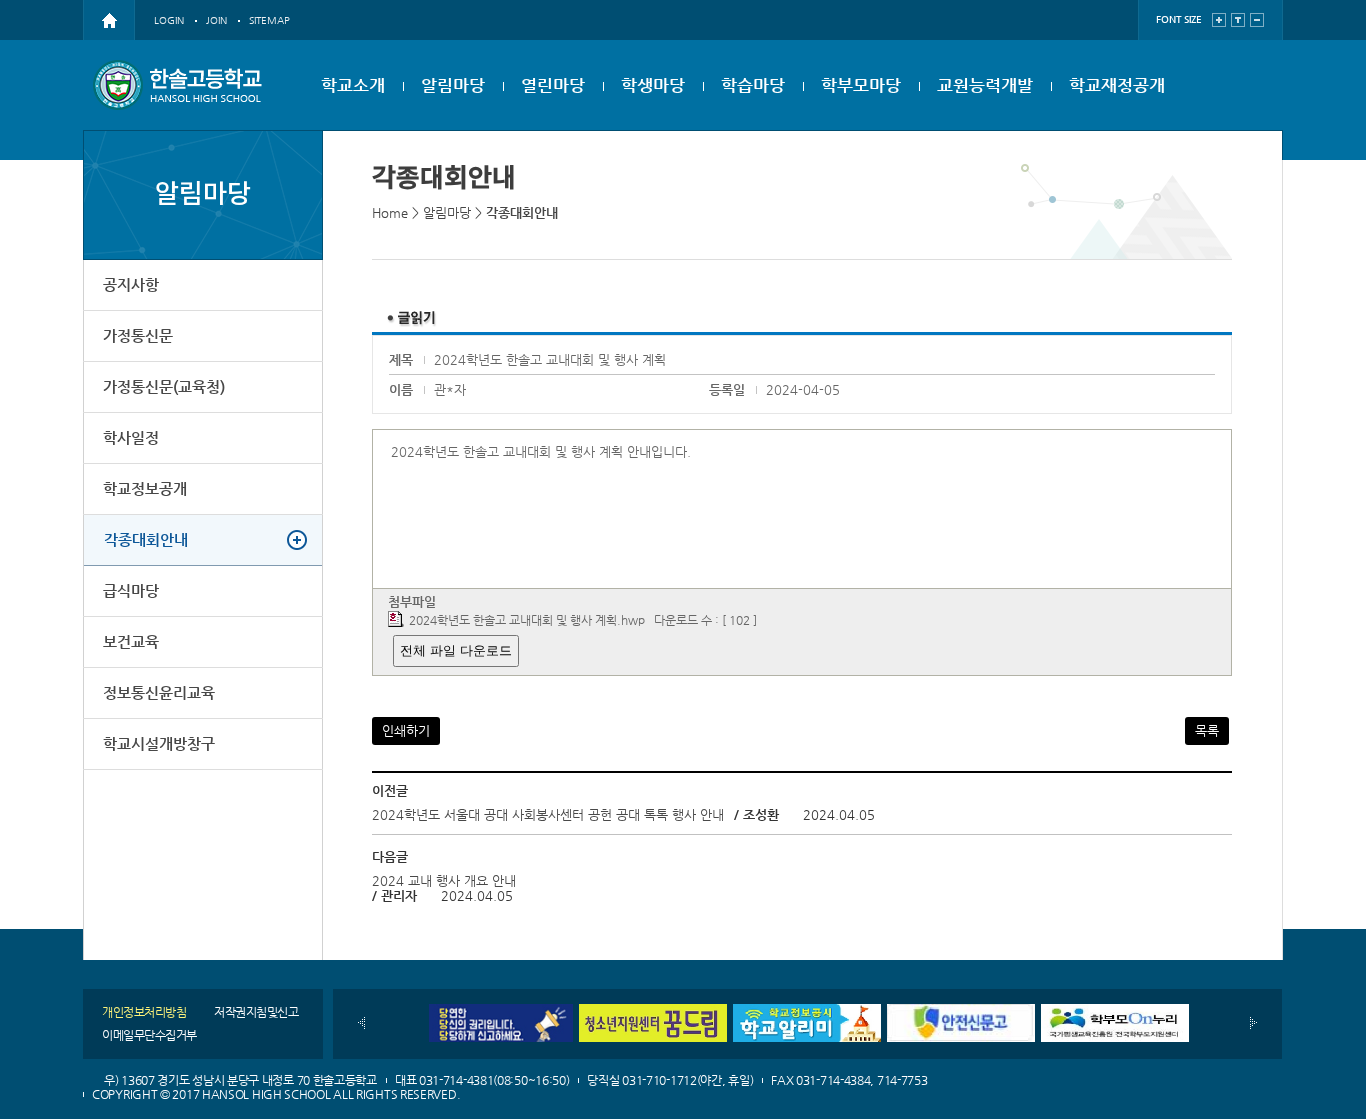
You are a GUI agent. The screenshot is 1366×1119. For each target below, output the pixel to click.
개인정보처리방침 (144, 1012)
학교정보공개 (145, 488)
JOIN (216, 20)
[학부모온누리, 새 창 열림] (1115, 1011)
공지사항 (131, 284)
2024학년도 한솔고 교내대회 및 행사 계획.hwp (527, 620)
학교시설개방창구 (159, 743)
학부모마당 (861, 85)
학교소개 (353, 85)
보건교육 (131, 641)
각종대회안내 (146, 539)
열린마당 (553, 85)
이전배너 (361, 1023)
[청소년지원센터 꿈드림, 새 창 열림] (653, 1011)
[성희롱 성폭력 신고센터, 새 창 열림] (499, 1011)
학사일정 (131, 437)
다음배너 (1253, 1023)
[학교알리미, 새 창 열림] (807, 1011)
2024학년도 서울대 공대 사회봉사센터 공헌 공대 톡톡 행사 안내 (548, 814)
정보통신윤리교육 (159, 692)
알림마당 (453, 85)
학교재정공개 (1117, 85)
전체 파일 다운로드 (456, 650)
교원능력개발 (985, 85)
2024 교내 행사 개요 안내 (444, 880)
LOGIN (169, 20)
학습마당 (753, 85)
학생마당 (653, 85)
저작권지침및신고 (256, 1012)
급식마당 (131, 590)
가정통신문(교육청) (164, 386)
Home (390, 212)
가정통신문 (138, 335)
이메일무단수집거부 (149, 1035)
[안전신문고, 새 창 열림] (961, 1011)
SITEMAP (269, 20)
